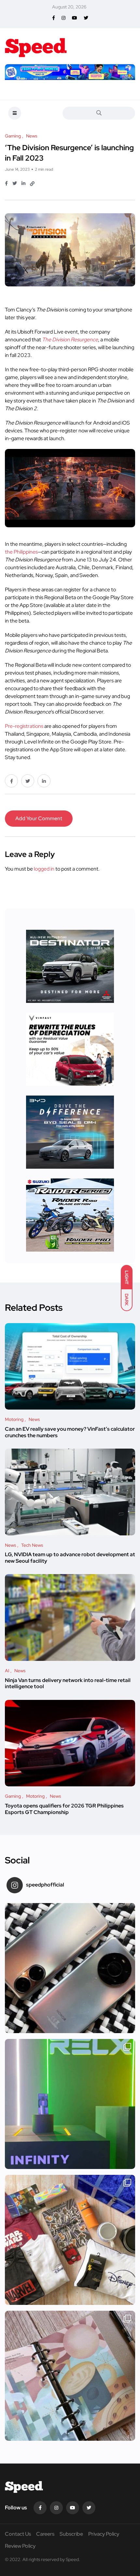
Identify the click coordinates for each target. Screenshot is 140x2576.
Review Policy (20, 2546)
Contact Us (18, 2534)
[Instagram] (56, 2508)
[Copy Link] (32, 184)
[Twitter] (89, 2508)
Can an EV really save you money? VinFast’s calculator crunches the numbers (70, 1432)
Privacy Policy (104, 2534)
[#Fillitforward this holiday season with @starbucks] (70, 2376)
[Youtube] (73, 2508)
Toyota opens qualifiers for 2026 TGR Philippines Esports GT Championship (64, 1809)
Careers (45, 2534)
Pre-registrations (24, 726)
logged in (44, 869)
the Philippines (21, 552)
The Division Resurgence (70, 340)
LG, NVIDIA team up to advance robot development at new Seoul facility (70, 1558)
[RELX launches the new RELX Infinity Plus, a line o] (70, 2104)
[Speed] (36, 46)
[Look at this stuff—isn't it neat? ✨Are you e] (70, 2240)
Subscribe (71, 2534)
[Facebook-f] (40, 2508)
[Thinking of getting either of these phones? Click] (70, 1968)
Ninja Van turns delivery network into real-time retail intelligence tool (68, 1683)
